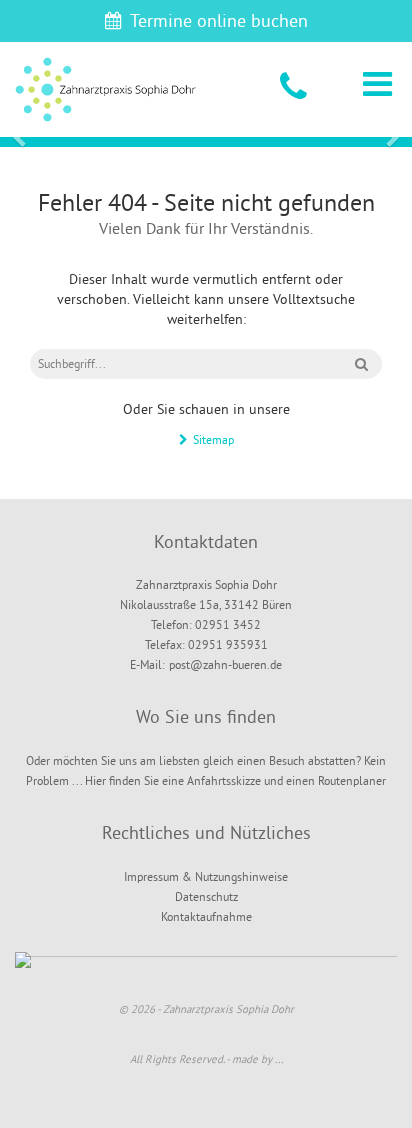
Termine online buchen (219, 20)
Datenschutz (206, 896)
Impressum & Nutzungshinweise (206, 876)
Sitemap (213, 439)
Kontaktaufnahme (206, 916)
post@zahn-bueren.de (225, 664)
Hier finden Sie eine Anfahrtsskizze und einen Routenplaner (235, 780)
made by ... (257, 1059)
